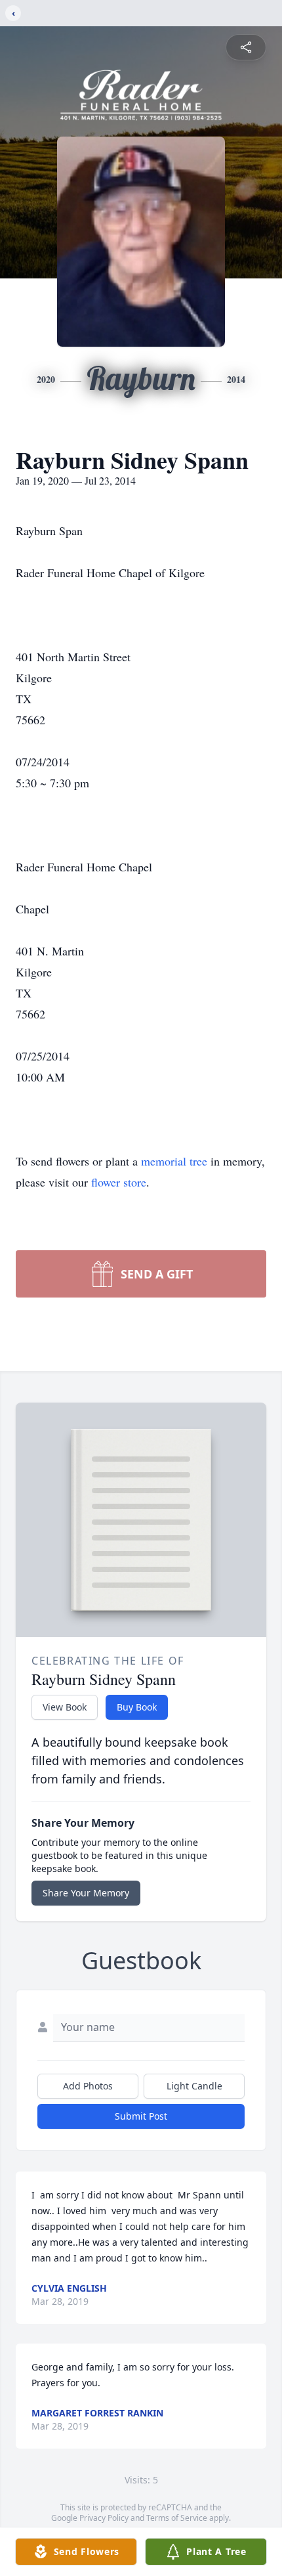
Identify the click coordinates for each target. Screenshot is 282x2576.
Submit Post (141, 2116)
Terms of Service (177, 2518)
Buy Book (137, 1707)
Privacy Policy (104, 2518)
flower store (119, 1182)
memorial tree (174, 1161)
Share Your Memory (86, 1893)
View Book (65, 1707)
